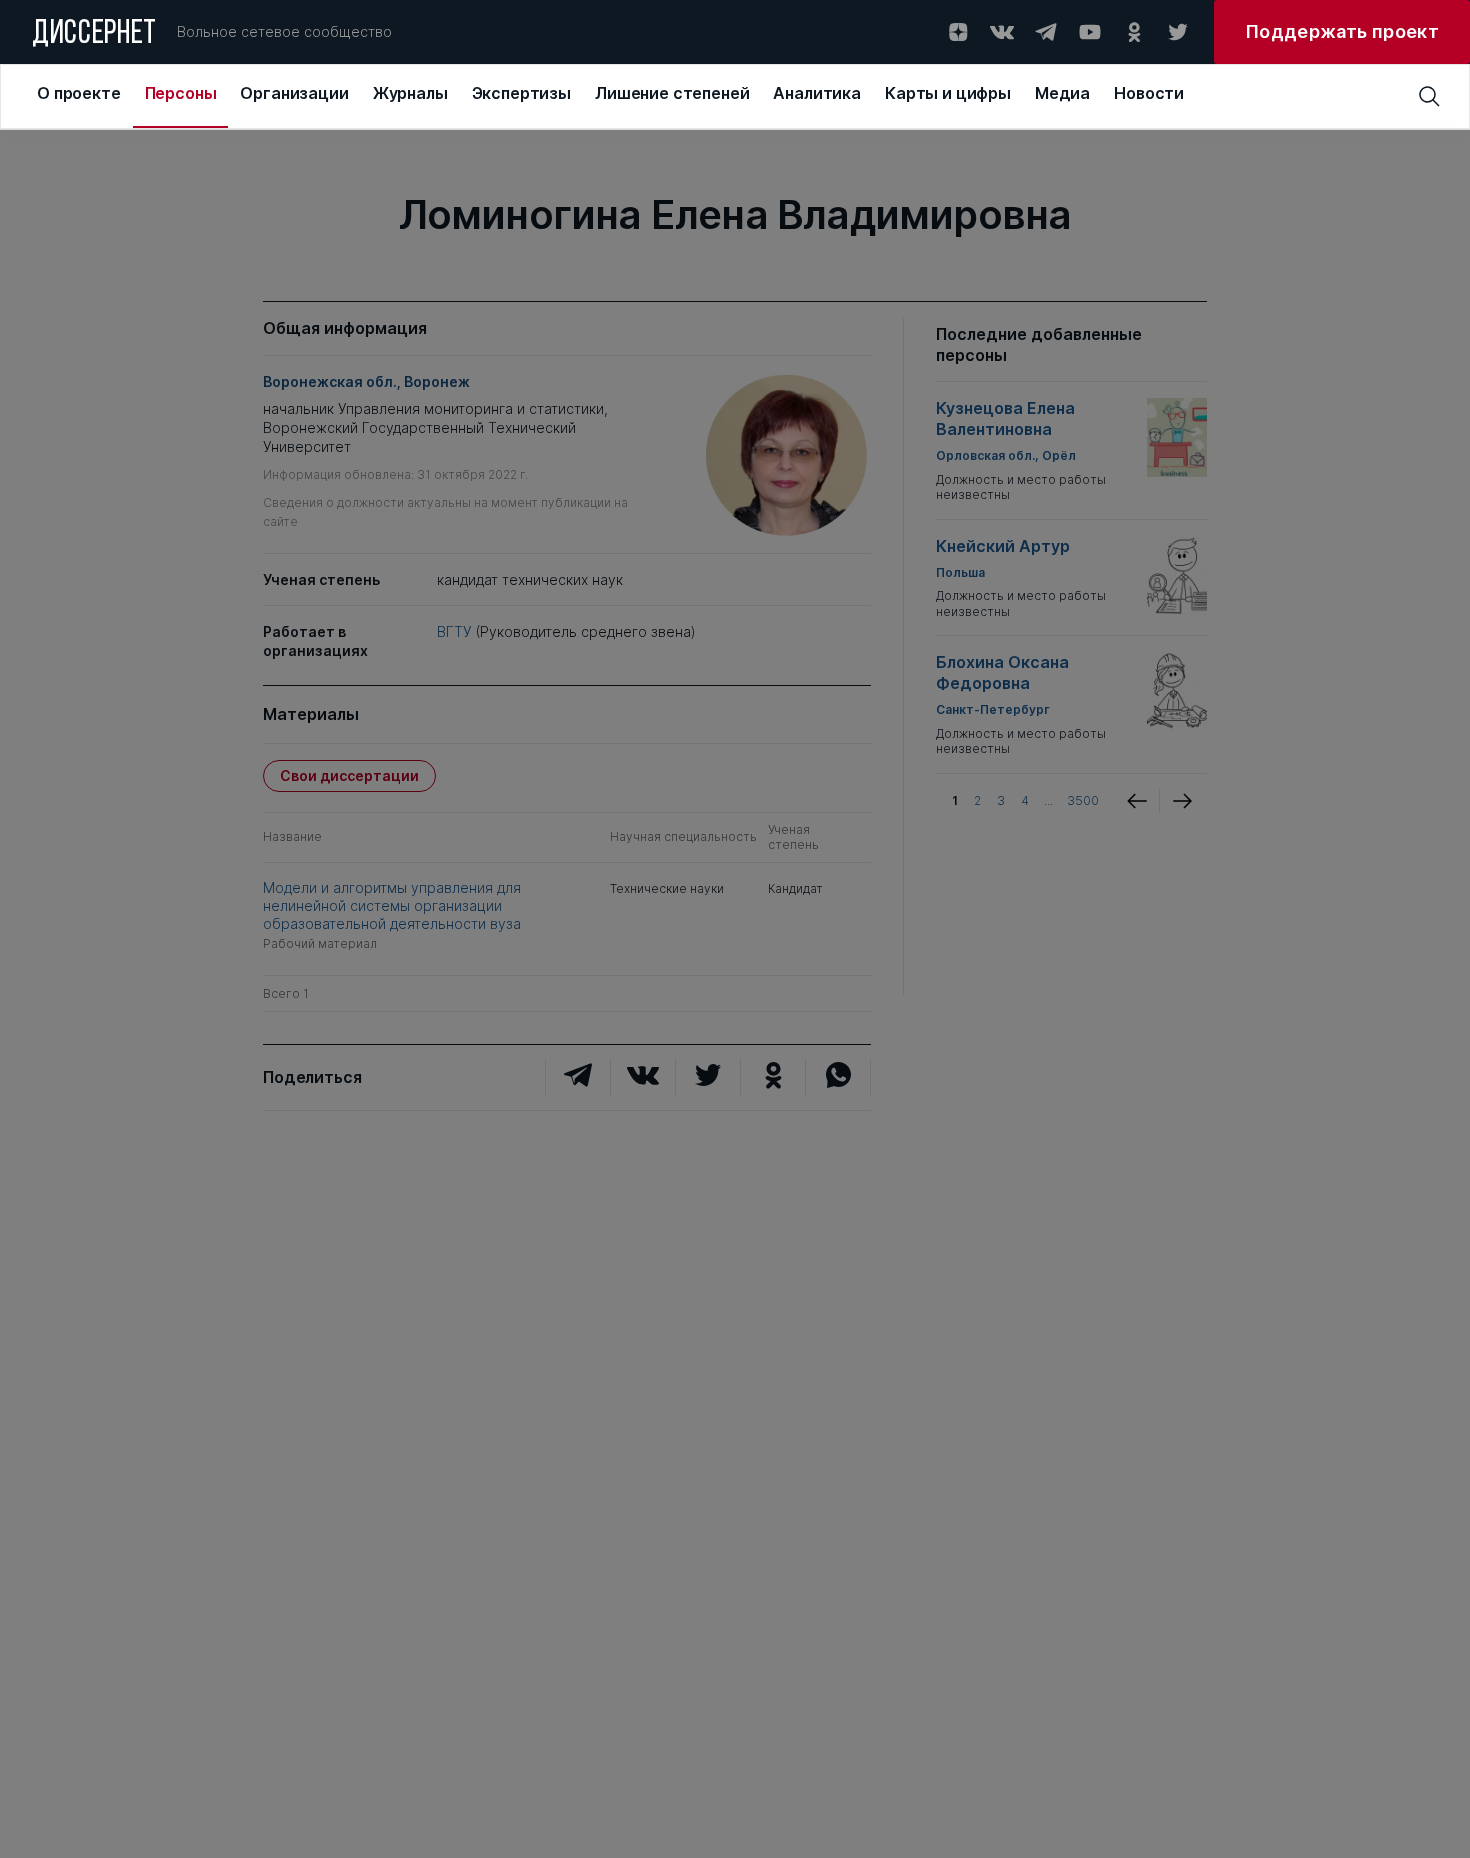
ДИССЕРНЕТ (94, 35)
